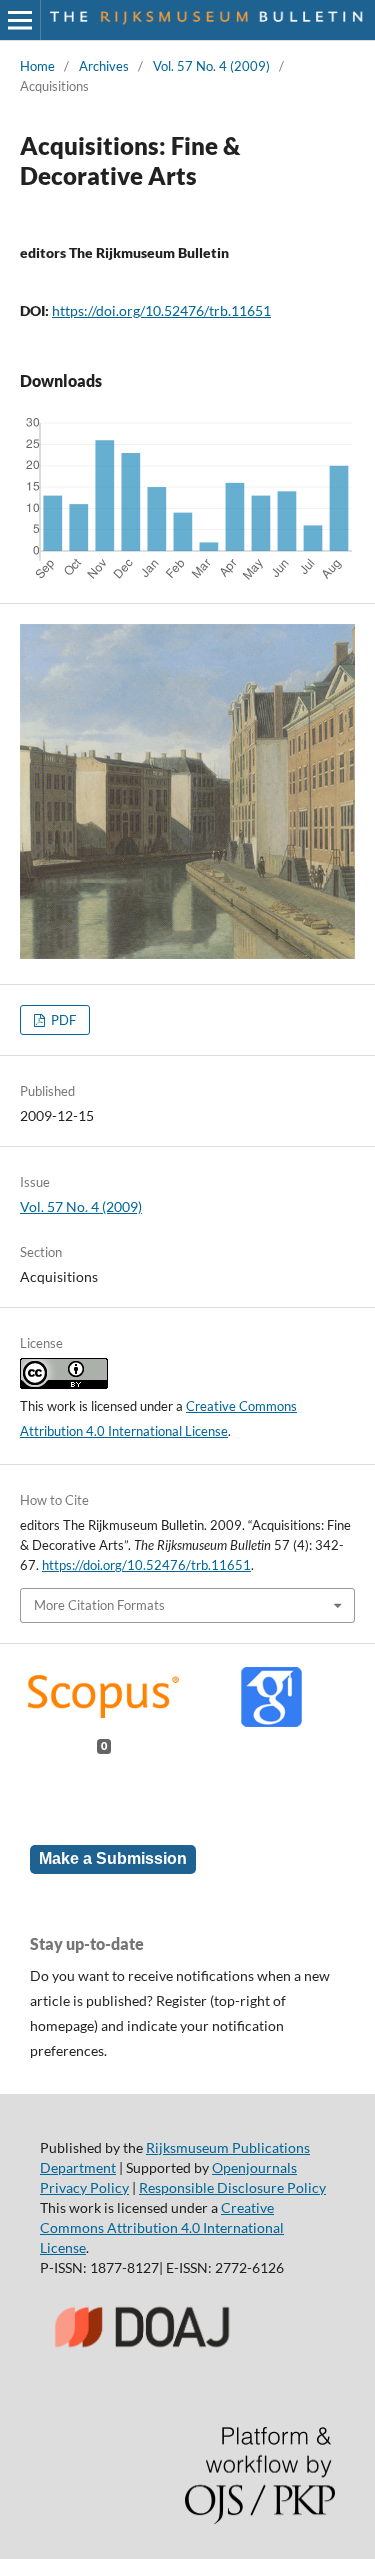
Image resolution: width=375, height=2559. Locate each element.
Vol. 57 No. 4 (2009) (211, 66)
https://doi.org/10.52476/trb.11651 (161, 310)
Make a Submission (113, 1858)
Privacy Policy (84, 2187)
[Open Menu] (20, 20)
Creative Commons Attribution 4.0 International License (162, 2227)
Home (37, 66)
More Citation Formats (99, 1605)
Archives (104, 66)
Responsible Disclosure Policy (232, 2187)
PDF (62, 1020)
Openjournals (254, 2167)
